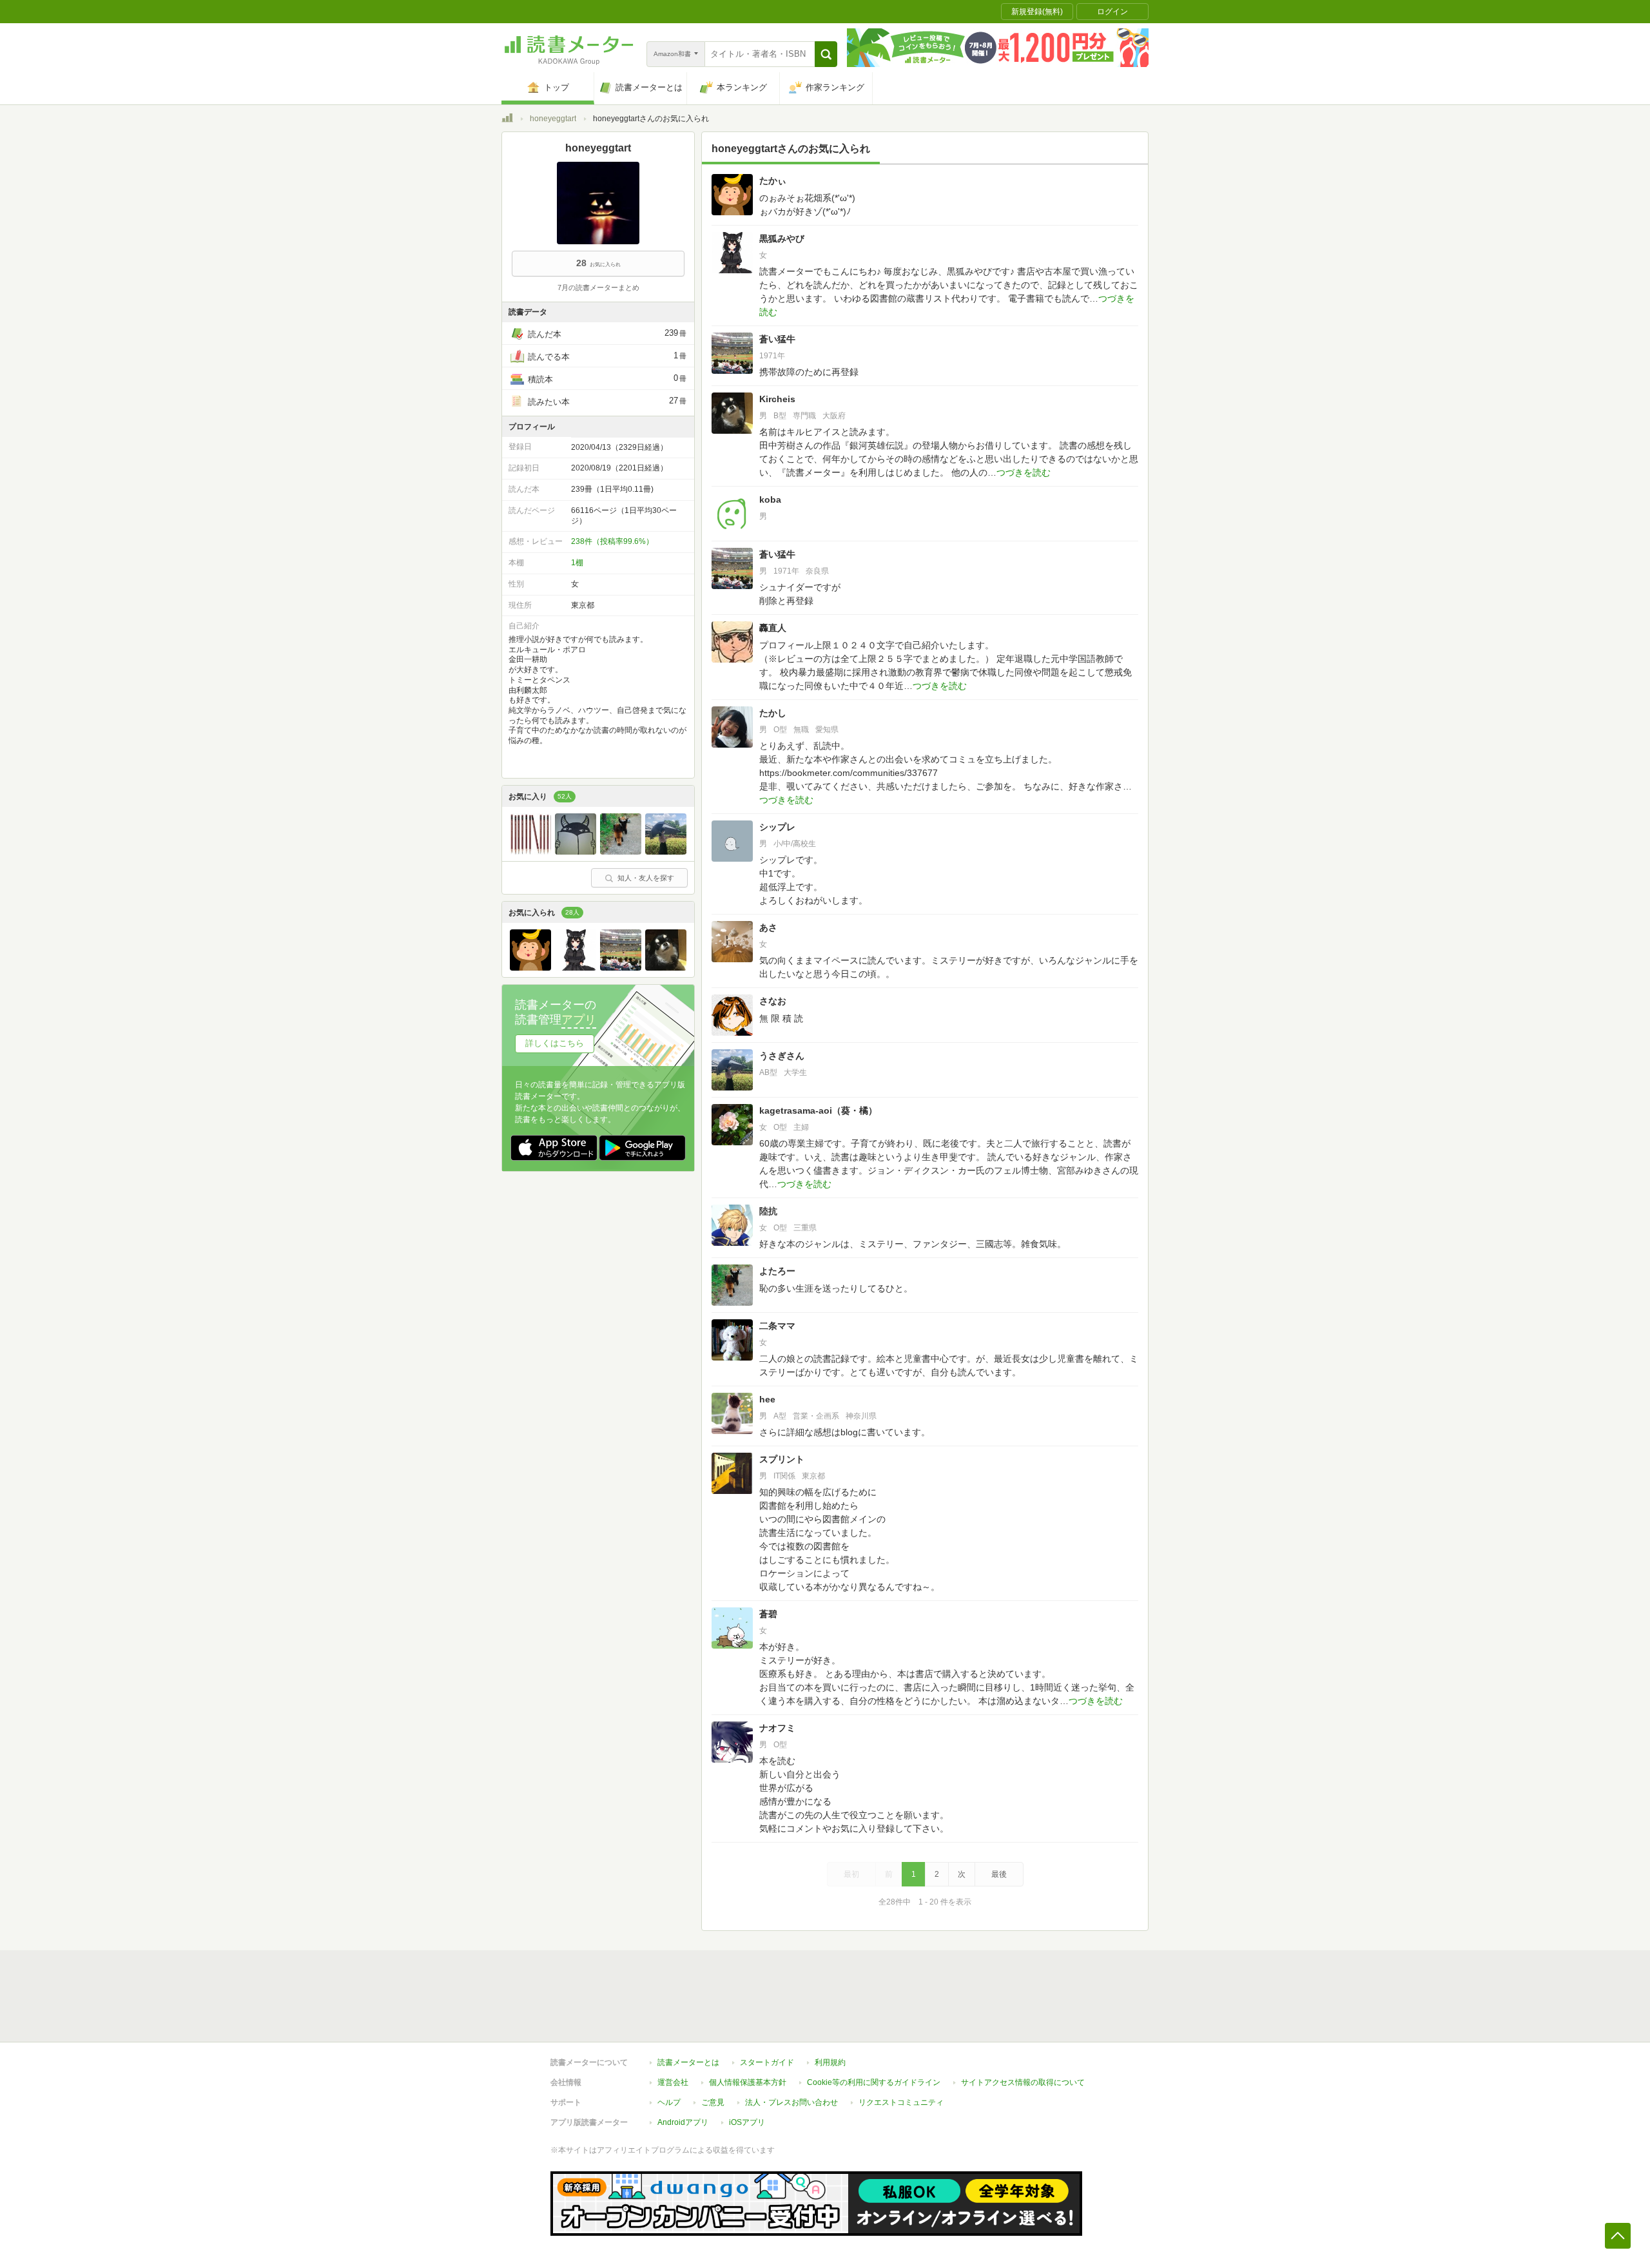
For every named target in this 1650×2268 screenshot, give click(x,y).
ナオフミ (777, 1728)
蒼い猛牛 (777, 339)
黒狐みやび (782, 238)
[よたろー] (621, 851)
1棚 (577, 563)
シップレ (777, 827)
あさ (768, 927)
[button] (826, 54)
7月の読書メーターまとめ (598, 287)
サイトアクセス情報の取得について (1023, 2082)
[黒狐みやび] (576, 967)
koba (770, 499)
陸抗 (768, 1211)
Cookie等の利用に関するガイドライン (874, 2082)
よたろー (777, 1271)
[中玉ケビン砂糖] (530, 851)
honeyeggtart (553, 119)
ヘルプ (669, 2102)
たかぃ (773, 180)
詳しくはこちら (555, 1043)
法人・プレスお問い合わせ (791, 2102)
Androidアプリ (683, 2122)
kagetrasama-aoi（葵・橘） (818, 1110)
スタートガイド (767, 2062)
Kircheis (777, 399)
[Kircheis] (666, 967)
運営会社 (673, 2082)
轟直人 (773, 628)
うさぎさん (782, 1056)
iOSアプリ (747, 2122)
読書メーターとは (688, 2062)
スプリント (782, 1459)
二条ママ (777, 1326)
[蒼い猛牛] (621, 967)
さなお (773, 1001)
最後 (999, 1874)
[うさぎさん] (666, 851)
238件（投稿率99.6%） (612, 541)
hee (767, 1399)
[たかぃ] (530, 967)
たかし (773, 713)
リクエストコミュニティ (901, 2102)
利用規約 (830, 2062)
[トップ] (507, 120)
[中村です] (576, 851)
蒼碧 (768, 1614)
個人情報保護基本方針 (748, 2082)
